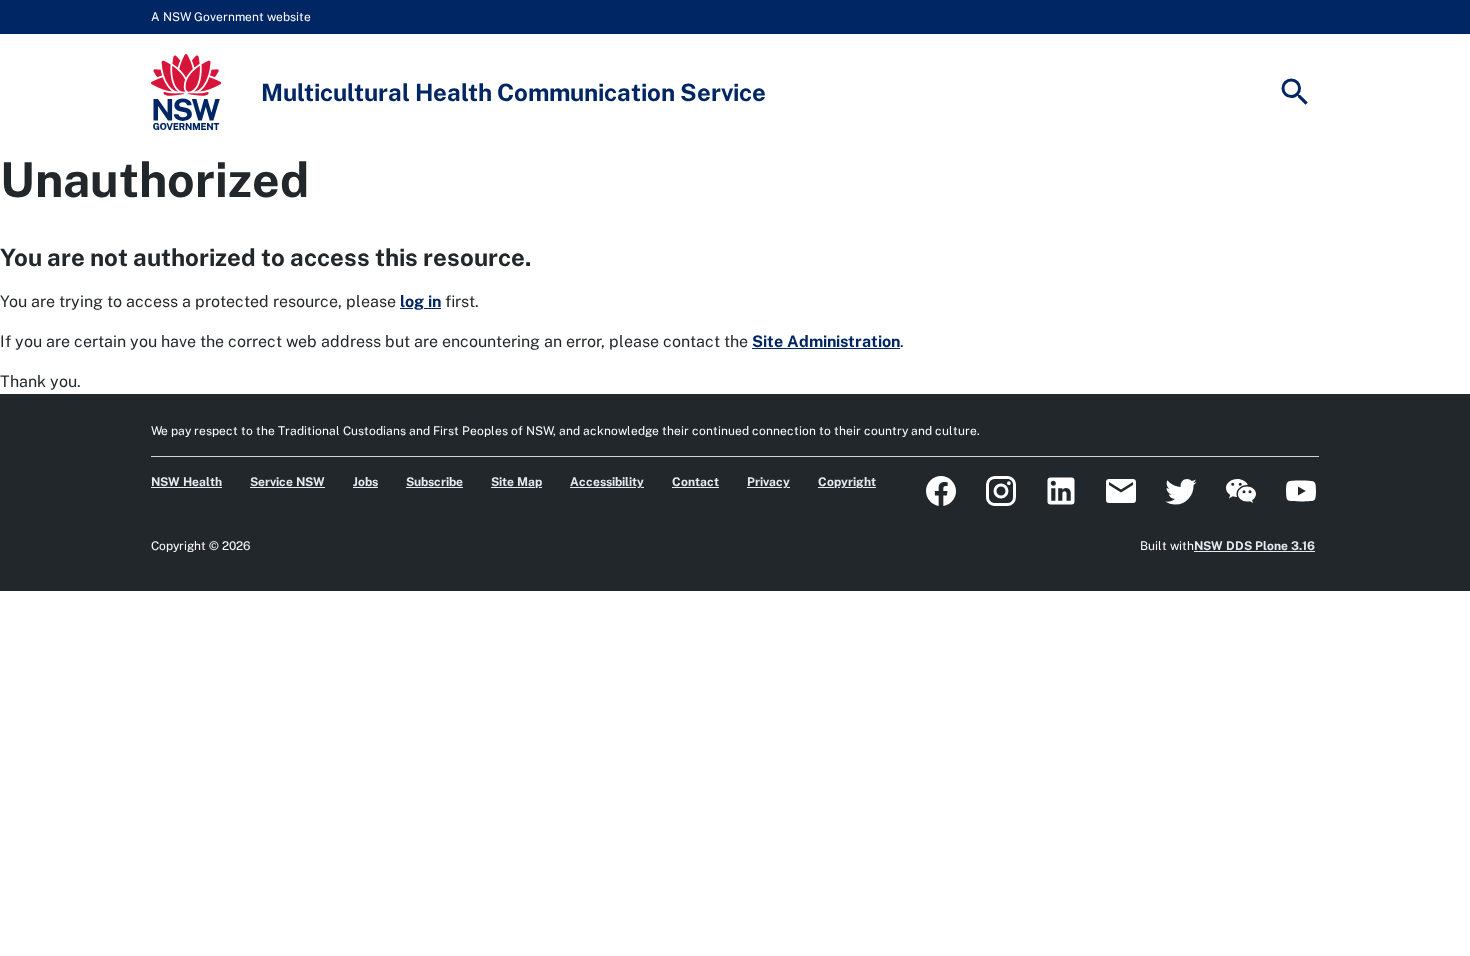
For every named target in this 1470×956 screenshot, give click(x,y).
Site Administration (826, 341)
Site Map (516, 482)
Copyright (847, 482)
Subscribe (434, 482)
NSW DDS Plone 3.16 (1254, 546)
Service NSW (287, 482)
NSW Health (186, 482)
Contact (695, 482)
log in (420, 301)
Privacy (768, 482)
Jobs (365, 482)
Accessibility (607, 482)
